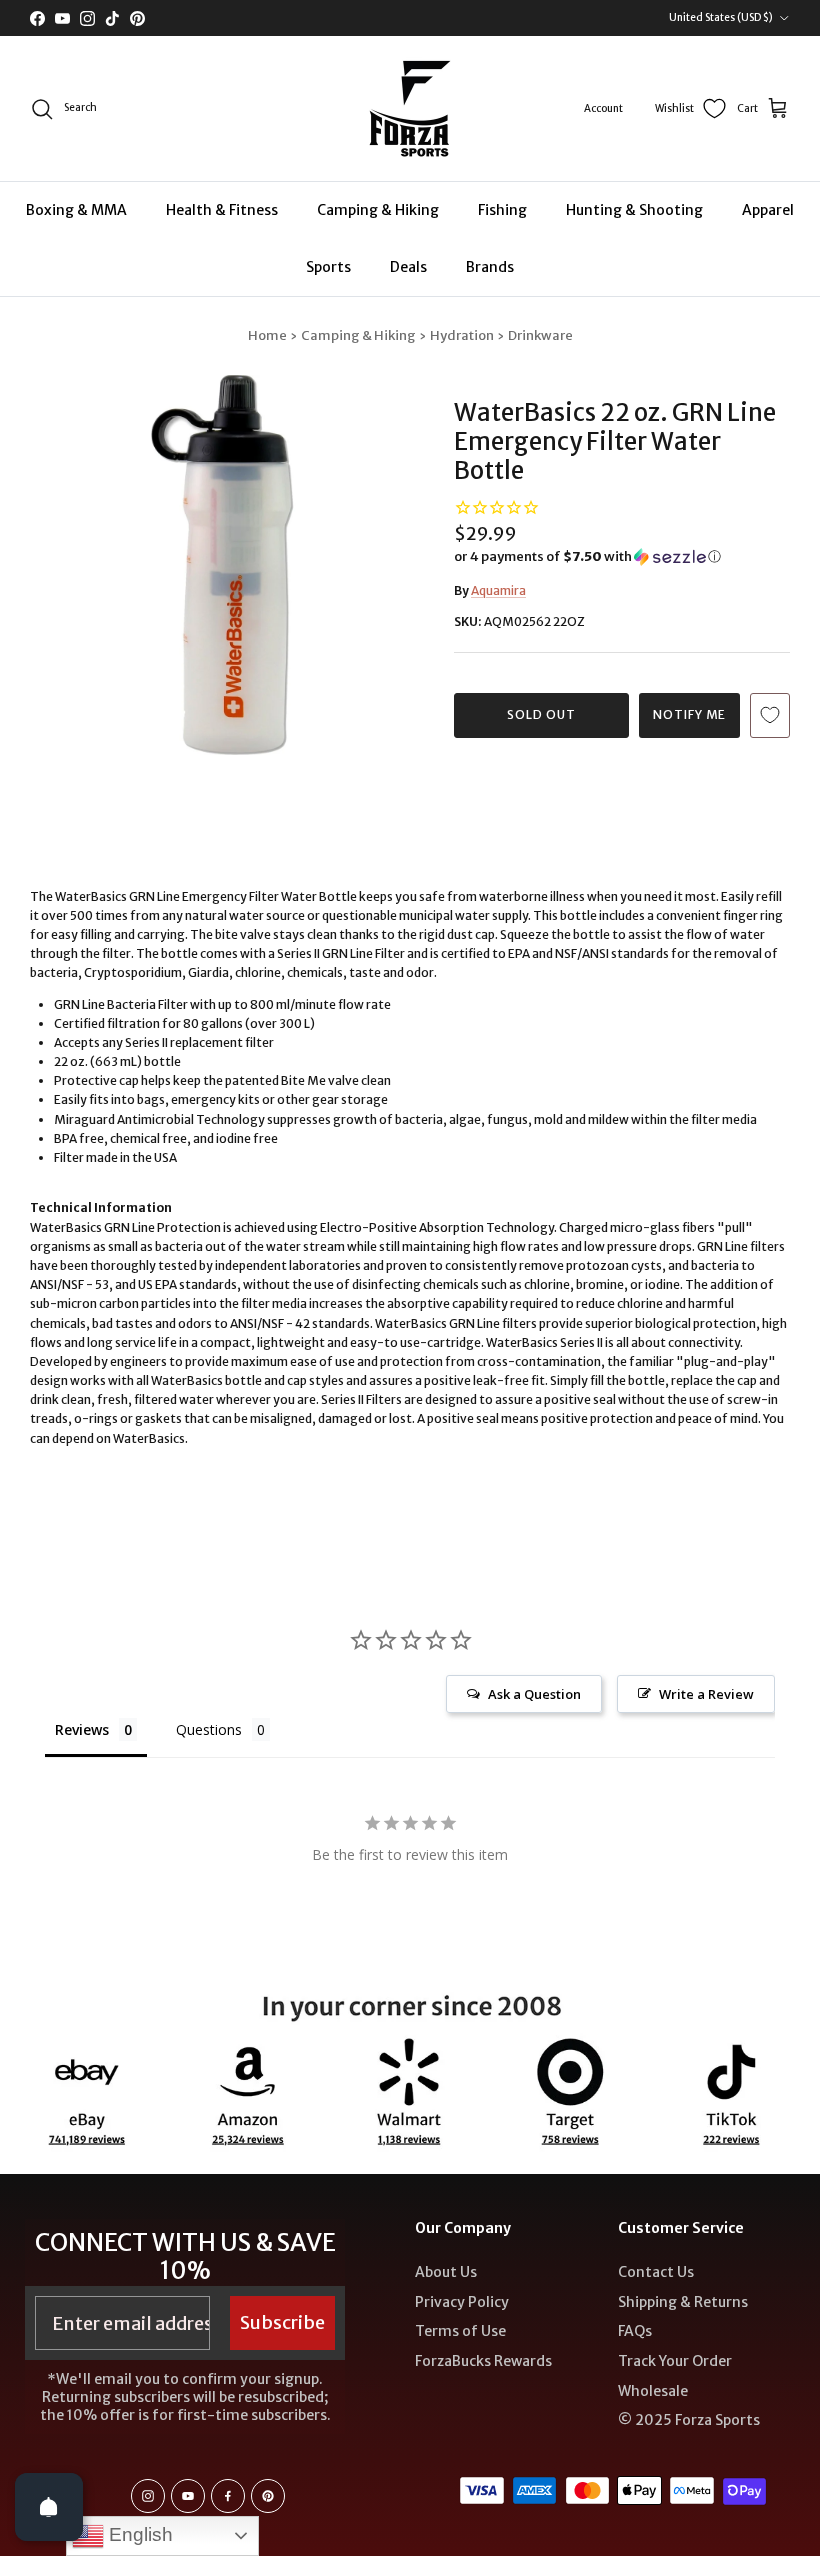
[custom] (148, 2496)
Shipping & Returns (683, 2302)
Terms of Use (460, 2331)
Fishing (502, 210)
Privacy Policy (462, 2302)
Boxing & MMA (76, 210)
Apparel (768, 210)
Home (267, 335)
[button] (587, 557)
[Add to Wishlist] (770, 715)
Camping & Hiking (378, 210)
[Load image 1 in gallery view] (220, 565)
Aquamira (498, 590)
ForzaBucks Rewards (483, 2361)
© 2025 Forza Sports (689, 2420)
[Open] (49, 2507)
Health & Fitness (222, 210)
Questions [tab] (209, 1729)
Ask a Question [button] (534, 1694)
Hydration (462, 335)
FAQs (635, 2331)
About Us (446, 2272)
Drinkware (540, 335)
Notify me (690, 714)
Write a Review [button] (706, 1694)
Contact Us (656, 2272)
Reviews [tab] (82, 1729)
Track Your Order (675, 2361)
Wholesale (653, 2391)
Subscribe (282, 2322)
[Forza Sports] (410, 108)
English (138, 2534)
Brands (490, 267)
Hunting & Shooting (634, 210)
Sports (328, 267)
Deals (408, 267)
